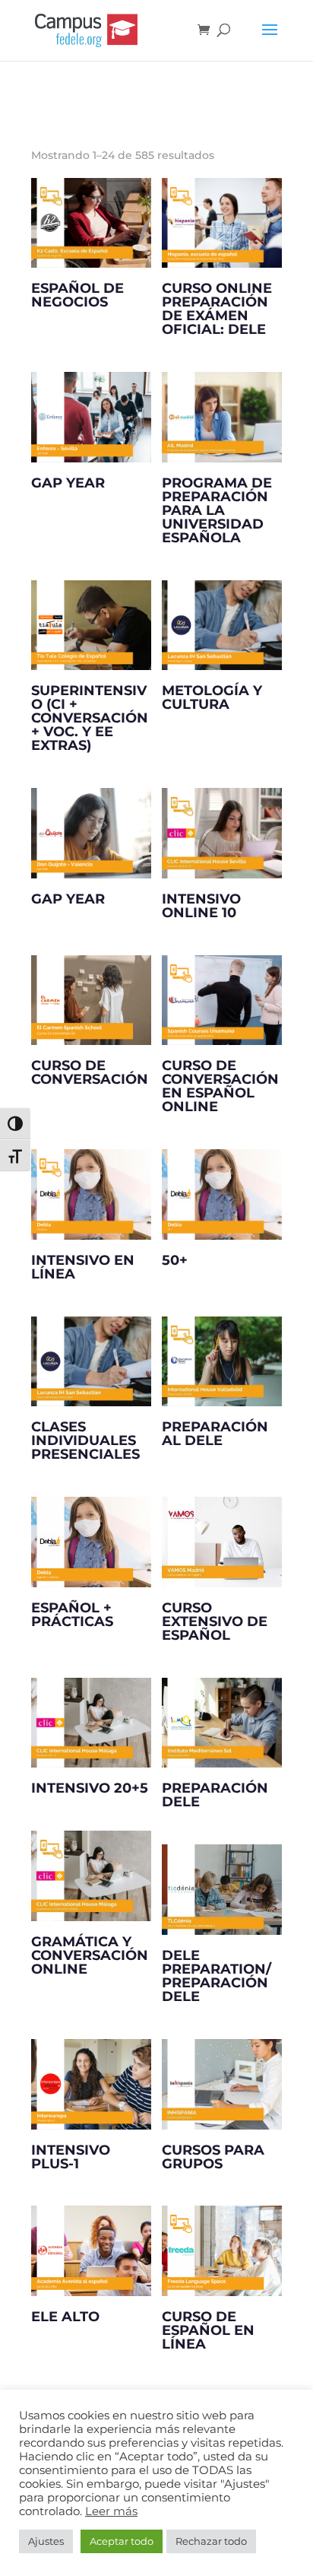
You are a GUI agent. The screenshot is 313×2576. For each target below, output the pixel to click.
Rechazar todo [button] (211, 2541)
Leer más (111, 2511)
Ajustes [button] (46, 2541)
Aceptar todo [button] (122, 2541)
